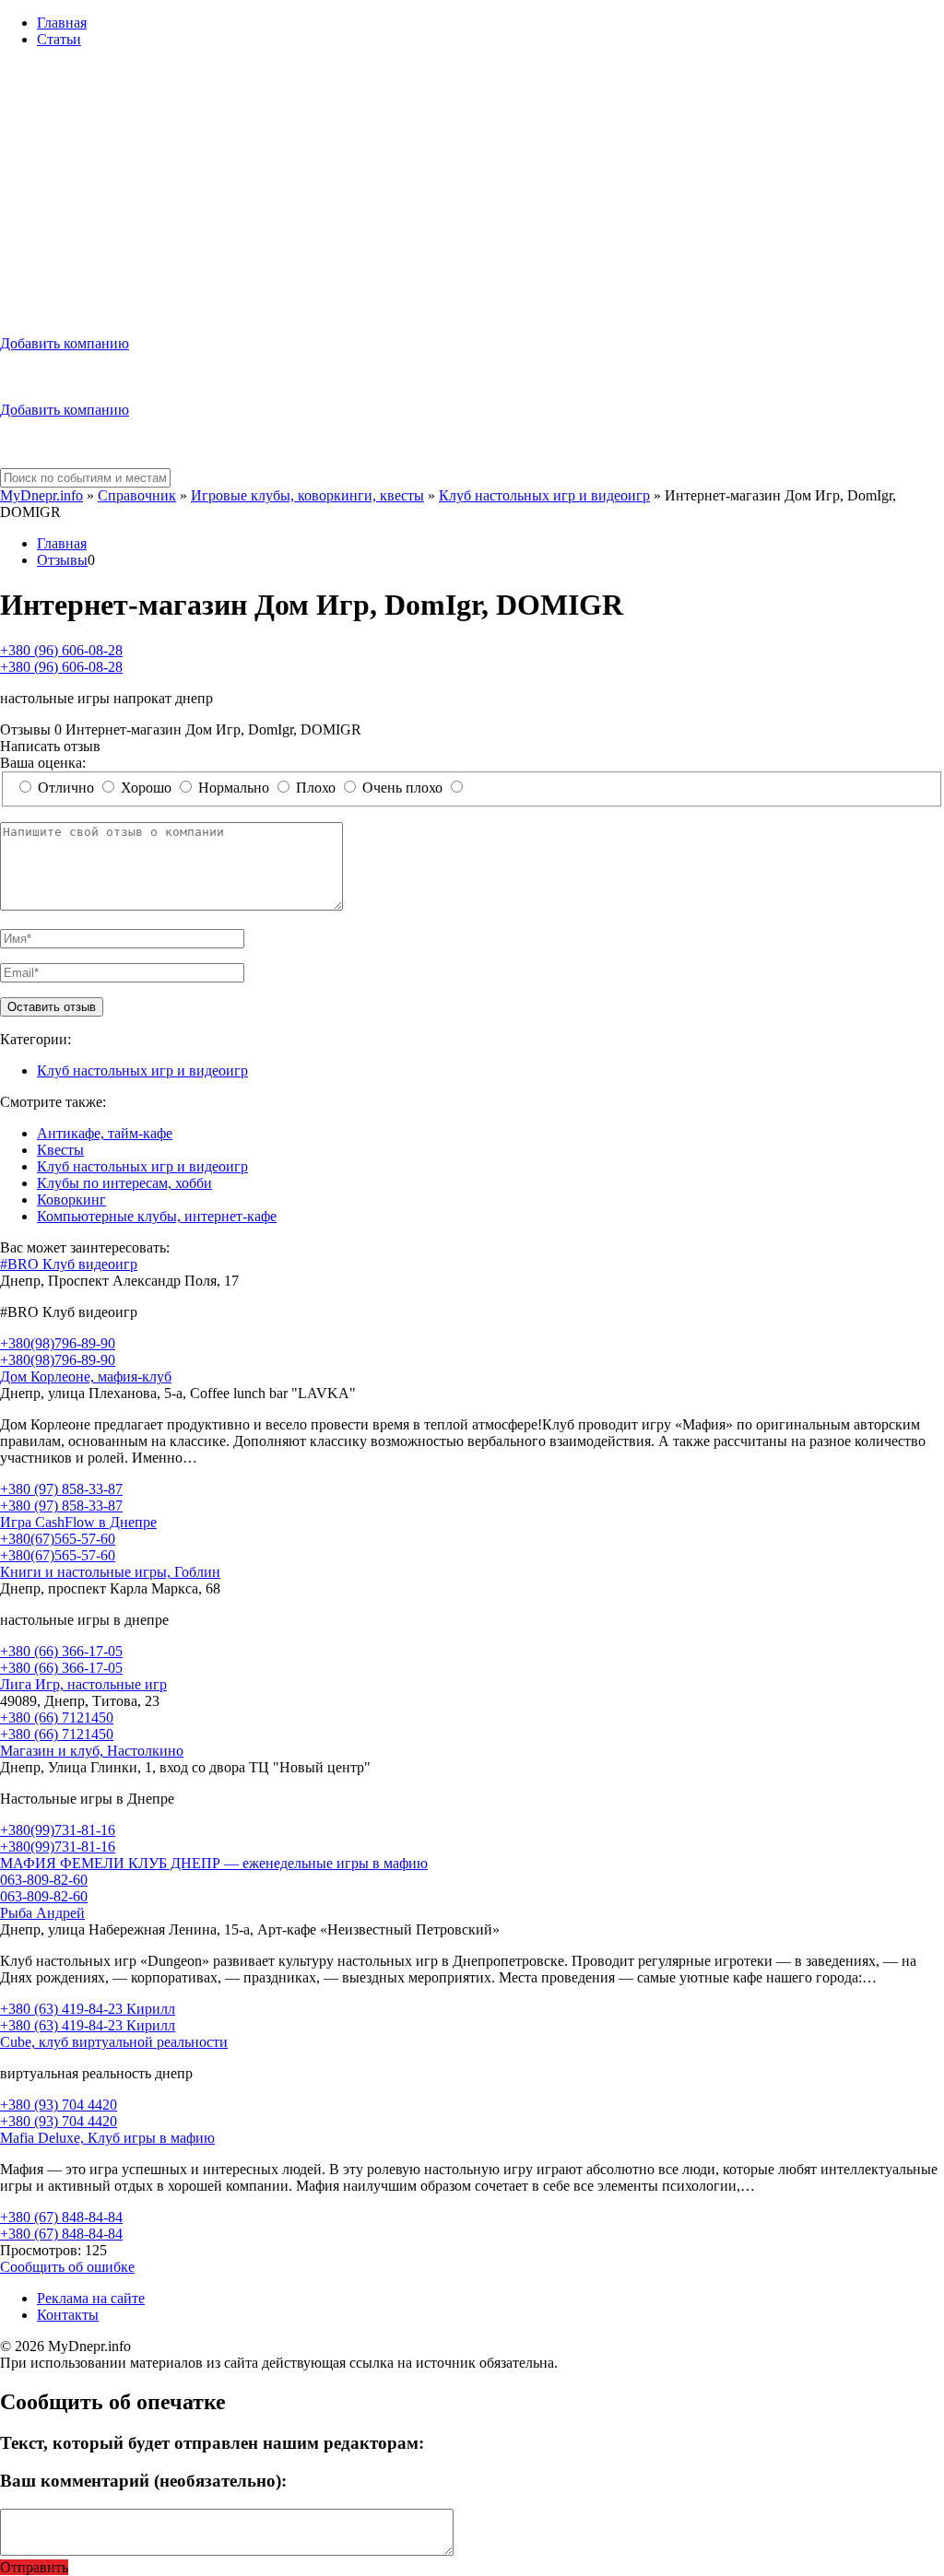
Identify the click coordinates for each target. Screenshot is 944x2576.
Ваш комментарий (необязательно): (143, 2481)
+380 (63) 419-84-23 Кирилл (88, 2009)
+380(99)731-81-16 (58, 1830)
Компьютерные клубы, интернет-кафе (157, 1216)
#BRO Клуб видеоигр (69, 1264)
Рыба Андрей (42, 1913)
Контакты (68, 2315)
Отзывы (62, 560)
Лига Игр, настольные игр (83, 1684)
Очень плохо (402, 788)
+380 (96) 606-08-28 (61, 650)
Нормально (234, 788)
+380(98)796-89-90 (58, 1343)
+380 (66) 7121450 (57, 1717)
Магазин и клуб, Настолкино (92, 1751)
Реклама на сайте (91, 2298)
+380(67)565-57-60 (58, 1539)
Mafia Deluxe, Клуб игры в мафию (107, 2138)
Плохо (316, 788)
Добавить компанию (65, 343)
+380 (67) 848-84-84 (61, 2217)
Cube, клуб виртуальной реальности (114, 2042)
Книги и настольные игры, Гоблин (110, 1572)
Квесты (60, 1150)
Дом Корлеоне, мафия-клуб (86, 1376)
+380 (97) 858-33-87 (61, 1489)
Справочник (137, 495)
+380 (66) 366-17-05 (61, 1651)
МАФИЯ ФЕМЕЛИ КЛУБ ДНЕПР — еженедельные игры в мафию (214, 1863)
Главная (62, 23)
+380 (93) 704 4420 (59, 2105)
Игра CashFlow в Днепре (78, 1522)
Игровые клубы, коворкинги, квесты (307, 495)
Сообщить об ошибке (67, 2267)
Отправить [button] (34, 2567)
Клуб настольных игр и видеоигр (544, 495)
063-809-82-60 (44, 1880)
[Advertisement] (472, 192)
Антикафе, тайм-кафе (105, 1133)
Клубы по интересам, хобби (124, 1183)
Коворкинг (71, 1200)
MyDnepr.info (41, 495)
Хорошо (146, 788)
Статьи (59, 39)
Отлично (66, 788)
